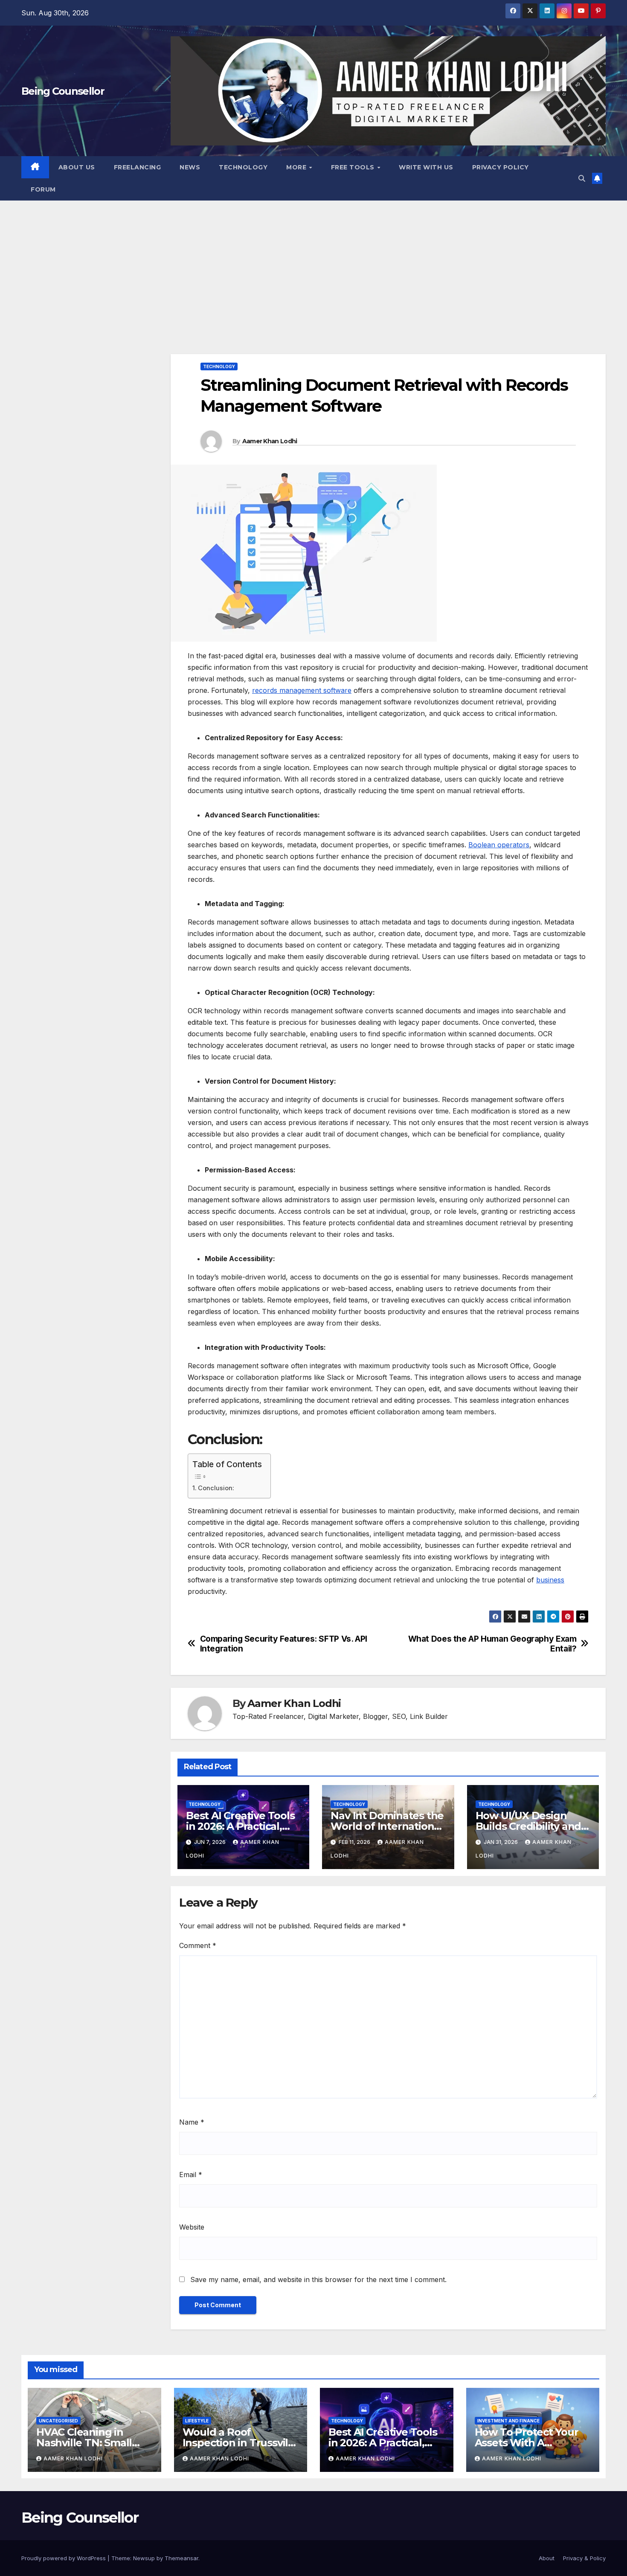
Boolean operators (499, 845)
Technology (243, 167)
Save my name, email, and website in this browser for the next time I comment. (318, 2279)
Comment (198, 1945)
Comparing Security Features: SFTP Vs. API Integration (284, 1644)
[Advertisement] (313, 265)
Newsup (144, 2558)
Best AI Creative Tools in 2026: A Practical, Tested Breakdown (240, 1826)
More (297, 167)
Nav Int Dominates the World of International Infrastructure (387, 1826)
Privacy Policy (501, 167)
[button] (582, 178)
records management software (302, 690)
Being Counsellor (63, 91)
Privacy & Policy (584, 2558)
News (190, 167)
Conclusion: (216, 1488)
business (550, 1580)
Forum (43, 189)
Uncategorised (58, 2421)
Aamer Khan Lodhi (270, 441)
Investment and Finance (508, 2421)
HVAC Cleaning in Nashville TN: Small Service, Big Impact (84, 2443)
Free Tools (354, 167)
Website (192, 2227)
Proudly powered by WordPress (64, 2558)
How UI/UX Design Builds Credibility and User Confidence (528, 1826)
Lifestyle (197, 2421)
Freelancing (138, 167)
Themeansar (181, 2558)
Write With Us (426, 167)
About (547, 2558)
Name (192, 2122)
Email (191, 2175)
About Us (77, 167)
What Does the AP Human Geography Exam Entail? (492, 1644)
